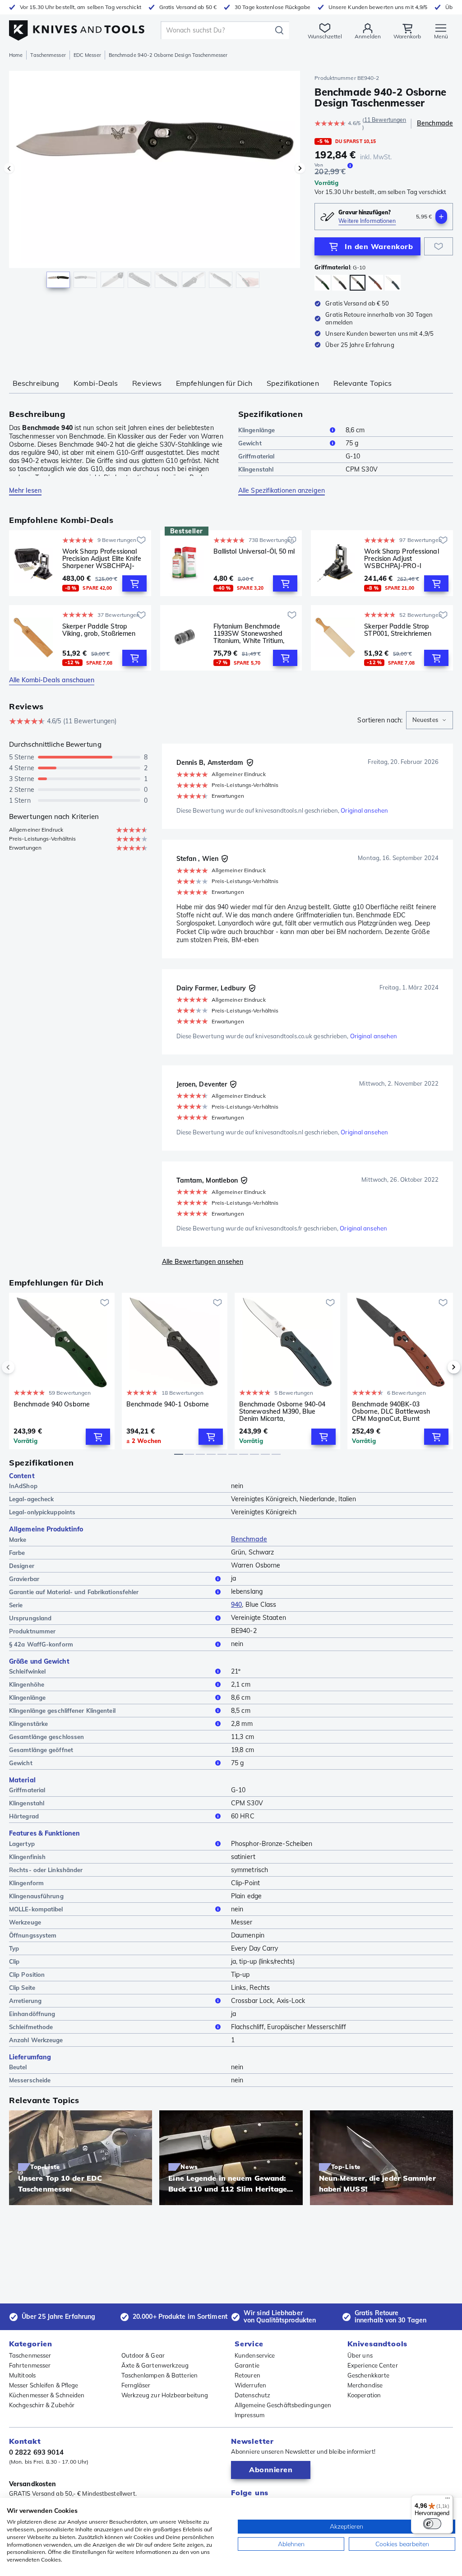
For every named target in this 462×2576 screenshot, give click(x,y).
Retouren (247, 2375)
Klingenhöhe (27, 1684)
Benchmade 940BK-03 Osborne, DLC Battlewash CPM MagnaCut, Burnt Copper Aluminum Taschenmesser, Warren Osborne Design (391, 1411)
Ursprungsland (30, 1618)
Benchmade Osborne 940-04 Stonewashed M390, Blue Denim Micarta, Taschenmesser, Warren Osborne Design (282, 1411)
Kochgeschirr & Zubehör (42, 2405)
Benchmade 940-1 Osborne (168, 1404)
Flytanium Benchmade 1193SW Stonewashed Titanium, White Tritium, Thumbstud (249, 634)
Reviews (147, 383)
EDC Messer (87, 55)
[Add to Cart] (134, 583)
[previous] (23, 1367)
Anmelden (368, 36)
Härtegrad (24, 1816)
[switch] (432, 2524)
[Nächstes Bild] (300, 168)
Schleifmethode (31, 2027)
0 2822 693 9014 (37, 2452)
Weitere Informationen (367, 221)
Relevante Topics (363, 383)
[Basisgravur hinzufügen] (441, 217)
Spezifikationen (293, 383)
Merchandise (365, 2385)
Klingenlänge (256, 430)
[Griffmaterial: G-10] (358, 283)
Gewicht (250, 443)
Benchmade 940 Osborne (52, 1404)
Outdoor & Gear (143, 2355)
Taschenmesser (48, 55)
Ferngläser (136, 2385)
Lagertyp (22, 1844)
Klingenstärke (28, 1724)
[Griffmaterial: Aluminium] (322, 283)
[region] (155, 184)
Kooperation (364, 2395)
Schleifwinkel (27, 1671)
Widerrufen (250, 2385)
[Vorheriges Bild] (9, 168)
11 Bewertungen (385, 120)
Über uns (360, 2355)
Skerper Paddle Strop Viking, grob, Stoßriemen (99, 630)
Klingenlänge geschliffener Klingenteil (62, 1711)
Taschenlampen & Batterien (160, 2375)
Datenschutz (252, 2395)
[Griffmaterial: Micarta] (393, 283)
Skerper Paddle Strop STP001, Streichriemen (398, 630)
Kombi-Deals (96, 383)
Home (16, 55)
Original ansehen (364, 810)
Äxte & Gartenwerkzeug (155, 2365)
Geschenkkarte (368, 2375)
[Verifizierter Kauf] (250, 763)
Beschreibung (36, 383)
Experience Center (373, 2365)
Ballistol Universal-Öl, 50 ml (254, 552)
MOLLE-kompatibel (36, 1909)
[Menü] (448, 2500)
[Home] (77, 28)
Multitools (22, 2375)
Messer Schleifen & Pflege (44, 2385)
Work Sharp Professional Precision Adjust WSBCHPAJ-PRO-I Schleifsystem (401, 559)
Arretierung (25, 2001)
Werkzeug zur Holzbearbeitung (165, 2395)
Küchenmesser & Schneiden (47, 2395)
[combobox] (430, 720)
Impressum (249, 2415)
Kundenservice (255, 2355)
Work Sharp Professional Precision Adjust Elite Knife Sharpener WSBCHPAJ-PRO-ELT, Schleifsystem (102, 559)
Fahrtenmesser (30, 2365)
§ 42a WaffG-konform (41, 1644)
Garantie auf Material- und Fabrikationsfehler (74, 1592)
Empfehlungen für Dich (214, 383)
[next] (439, 1367)
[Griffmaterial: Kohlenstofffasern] (340, 283)
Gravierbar (24, 1579)
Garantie (247, 2365)
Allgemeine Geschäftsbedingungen (283, 2405)
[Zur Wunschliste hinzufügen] (439, 246)
